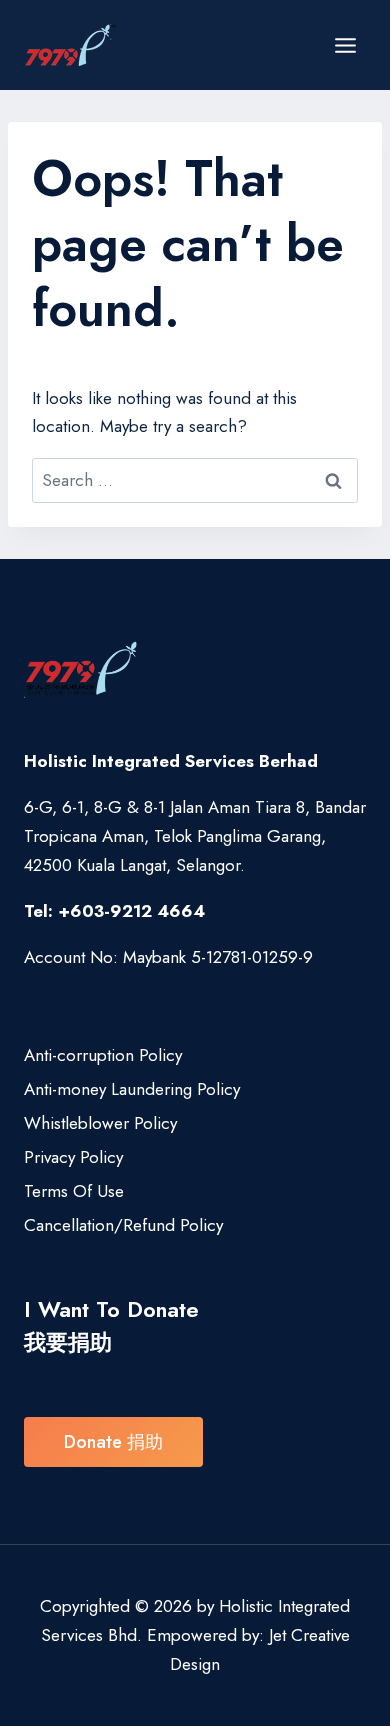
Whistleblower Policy (100, 1123)
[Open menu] (345, 45)
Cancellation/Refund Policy (123, 1225)
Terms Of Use (74, 1191)
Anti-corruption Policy (103, 1055)
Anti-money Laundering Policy (132, 1089)
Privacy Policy (73, 1157)
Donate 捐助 (113, 1442)
